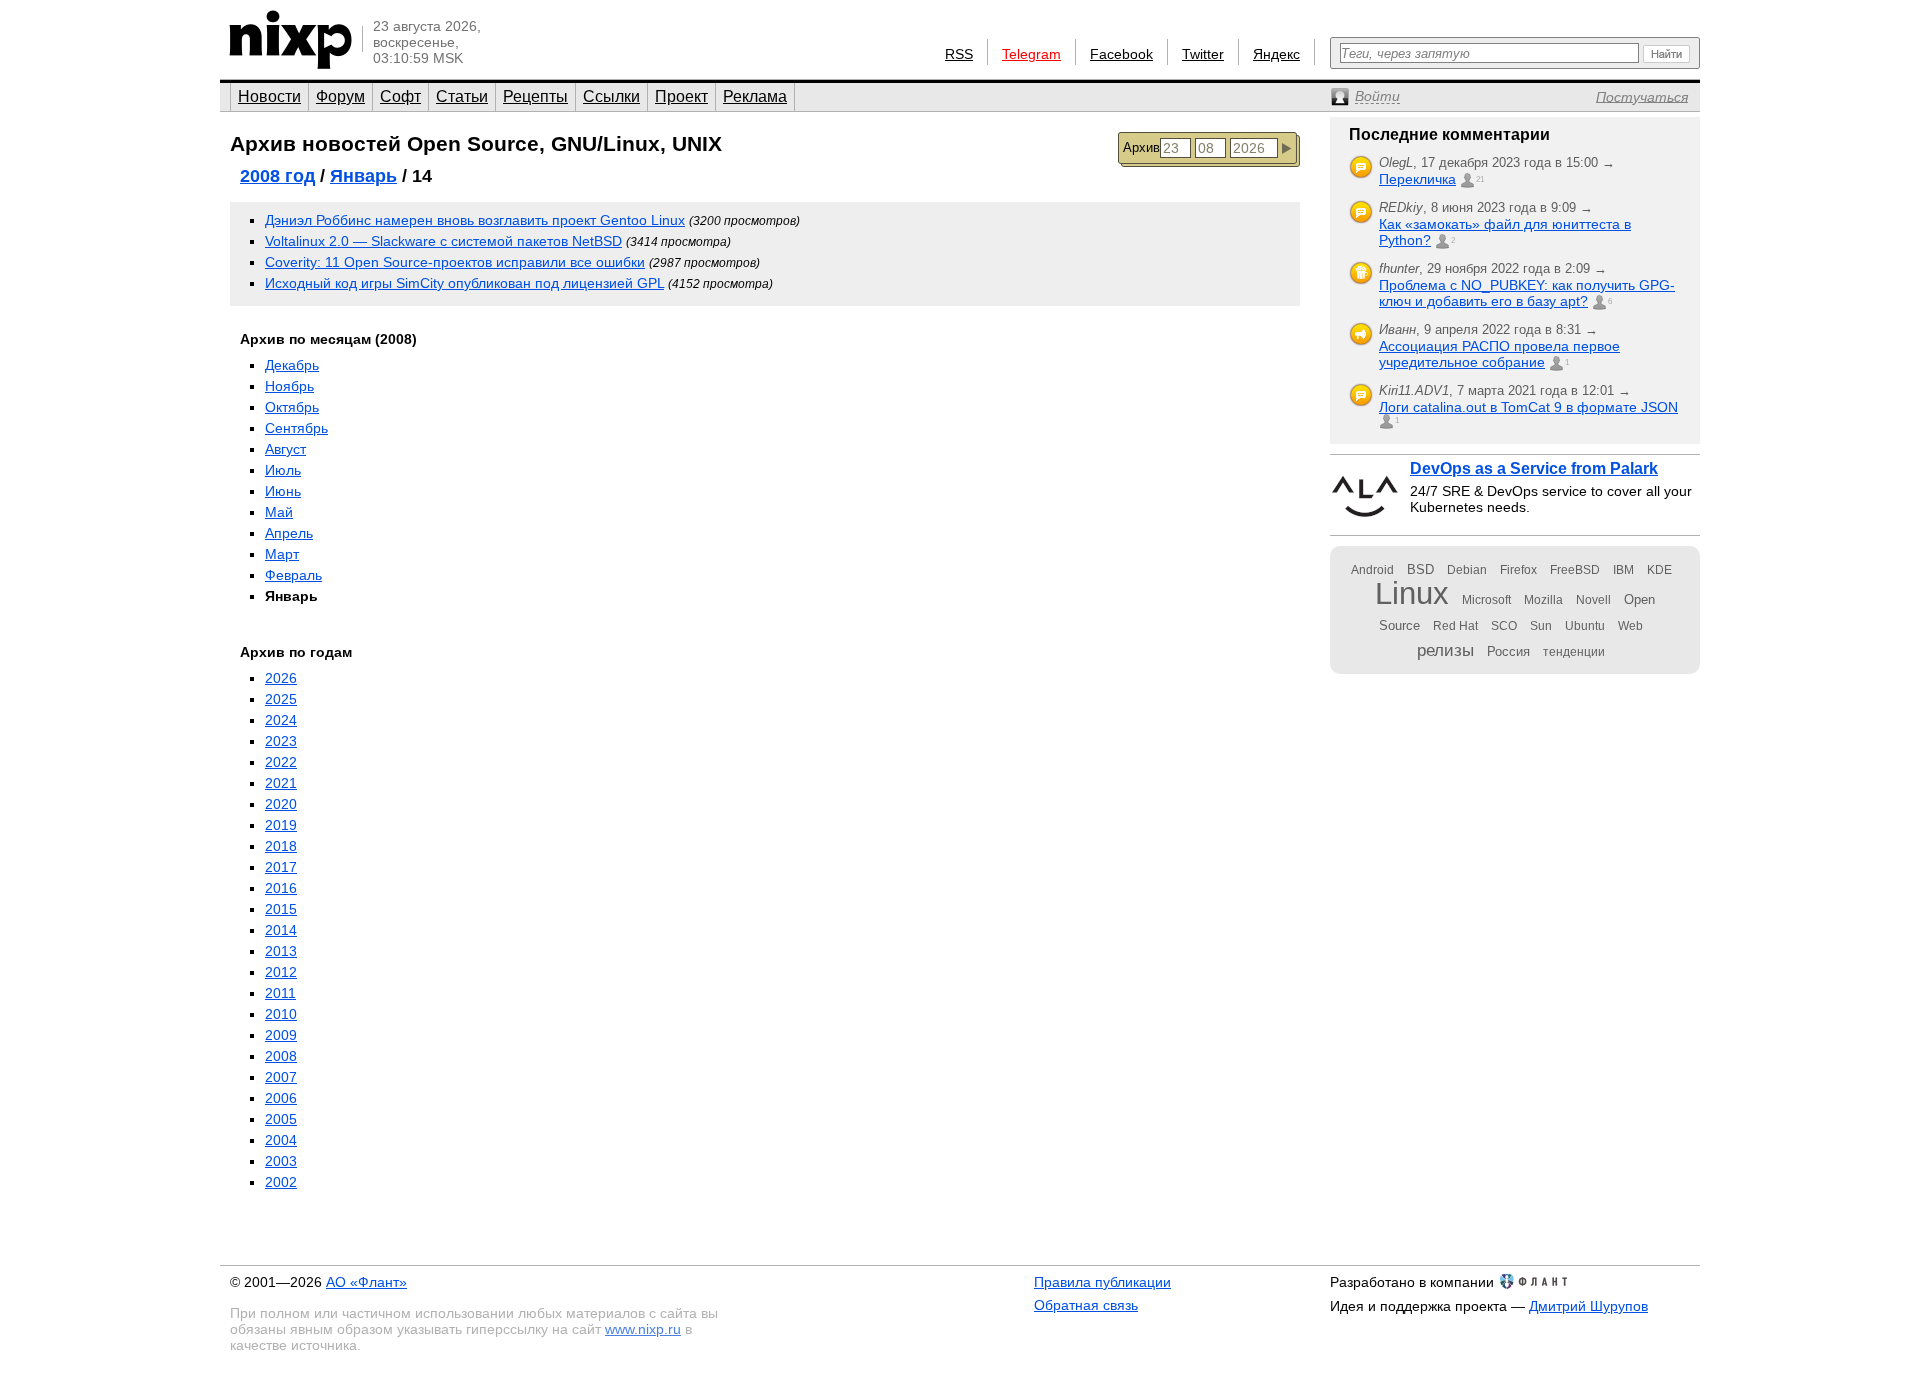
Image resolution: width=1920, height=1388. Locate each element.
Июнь (283, 491)
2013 (281, 951)
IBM (1623, 570)
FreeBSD (1575, 570)
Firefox (1518, 570)
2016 (281, 888)
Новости (269, 96)
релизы (1445, 650)
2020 (281, 804)
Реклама (755, 96)
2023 (281, 741)
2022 (281, 762)
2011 (280, 993)
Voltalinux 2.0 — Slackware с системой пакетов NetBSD (443, 241)
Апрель (289, 533)
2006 (281, 1098)
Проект (681, 96)
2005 (281, 1119)
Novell (1593, 600)
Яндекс (1276, 54)
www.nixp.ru (643, 1329)
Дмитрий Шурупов (1588, 1306)
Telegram (1031, 54)
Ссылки (611, 96)
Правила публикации (1102, 1282)
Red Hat (1455, 626)
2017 (281, 867)
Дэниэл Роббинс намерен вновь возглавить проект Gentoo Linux (475, 220)
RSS (959, 54)
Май (279, 512)
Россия (1508, 651)
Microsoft (1486, 600)
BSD (1420, 569)
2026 (281, 678)
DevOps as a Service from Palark (1534, 468)
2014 (281, 930)
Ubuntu (1585, 626)
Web (1630, 626)
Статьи (462, 96)
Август (285, 449)
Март (282, 554)
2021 (281, 783)
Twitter (1203, 54)
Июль (283, 470)
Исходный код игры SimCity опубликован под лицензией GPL (464, 283)
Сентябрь (296, 428)
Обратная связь (1086, 1305)
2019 (281, 825)
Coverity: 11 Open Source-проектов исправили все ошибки (455, 262)
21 (1480, 179)
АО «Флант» (366, 1282)
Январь (363, 176)
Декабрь (292, 365)
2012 (281, 972)
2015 (281, 909)
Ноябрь (289, 386)
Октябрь (292, 407)
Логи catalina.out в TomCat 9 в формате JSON (1528, 407)
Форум (340, 96)
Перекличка (1417, 179)
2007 (281, 1077)
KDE (1659, 570)
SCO (1504, 626)
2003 (281, 1161)
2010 (281, 1014)
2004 (281, 1140)
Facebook (1121, 54)
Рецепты (535, 96)
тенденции (1574, 652)
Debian (1467, 570)
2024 (281, 720)
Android (1372, 570)
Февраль (293, 575)
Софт (400, 96)
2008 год (277, 176)
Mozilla (1543, 600)
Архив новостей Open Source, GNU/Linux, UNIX (476, 143)
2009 (281, 1035)
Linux (1412, 593)
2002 (281, 1182)
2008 (281, 1056)
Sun (1541, 626)
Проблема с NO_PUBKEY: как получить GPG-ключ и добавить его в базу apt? (1527, 293)
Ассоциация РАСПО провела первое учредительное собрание (1499, 354)
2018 (281, 846)
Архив (1141, 147)
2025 (281, 699)
